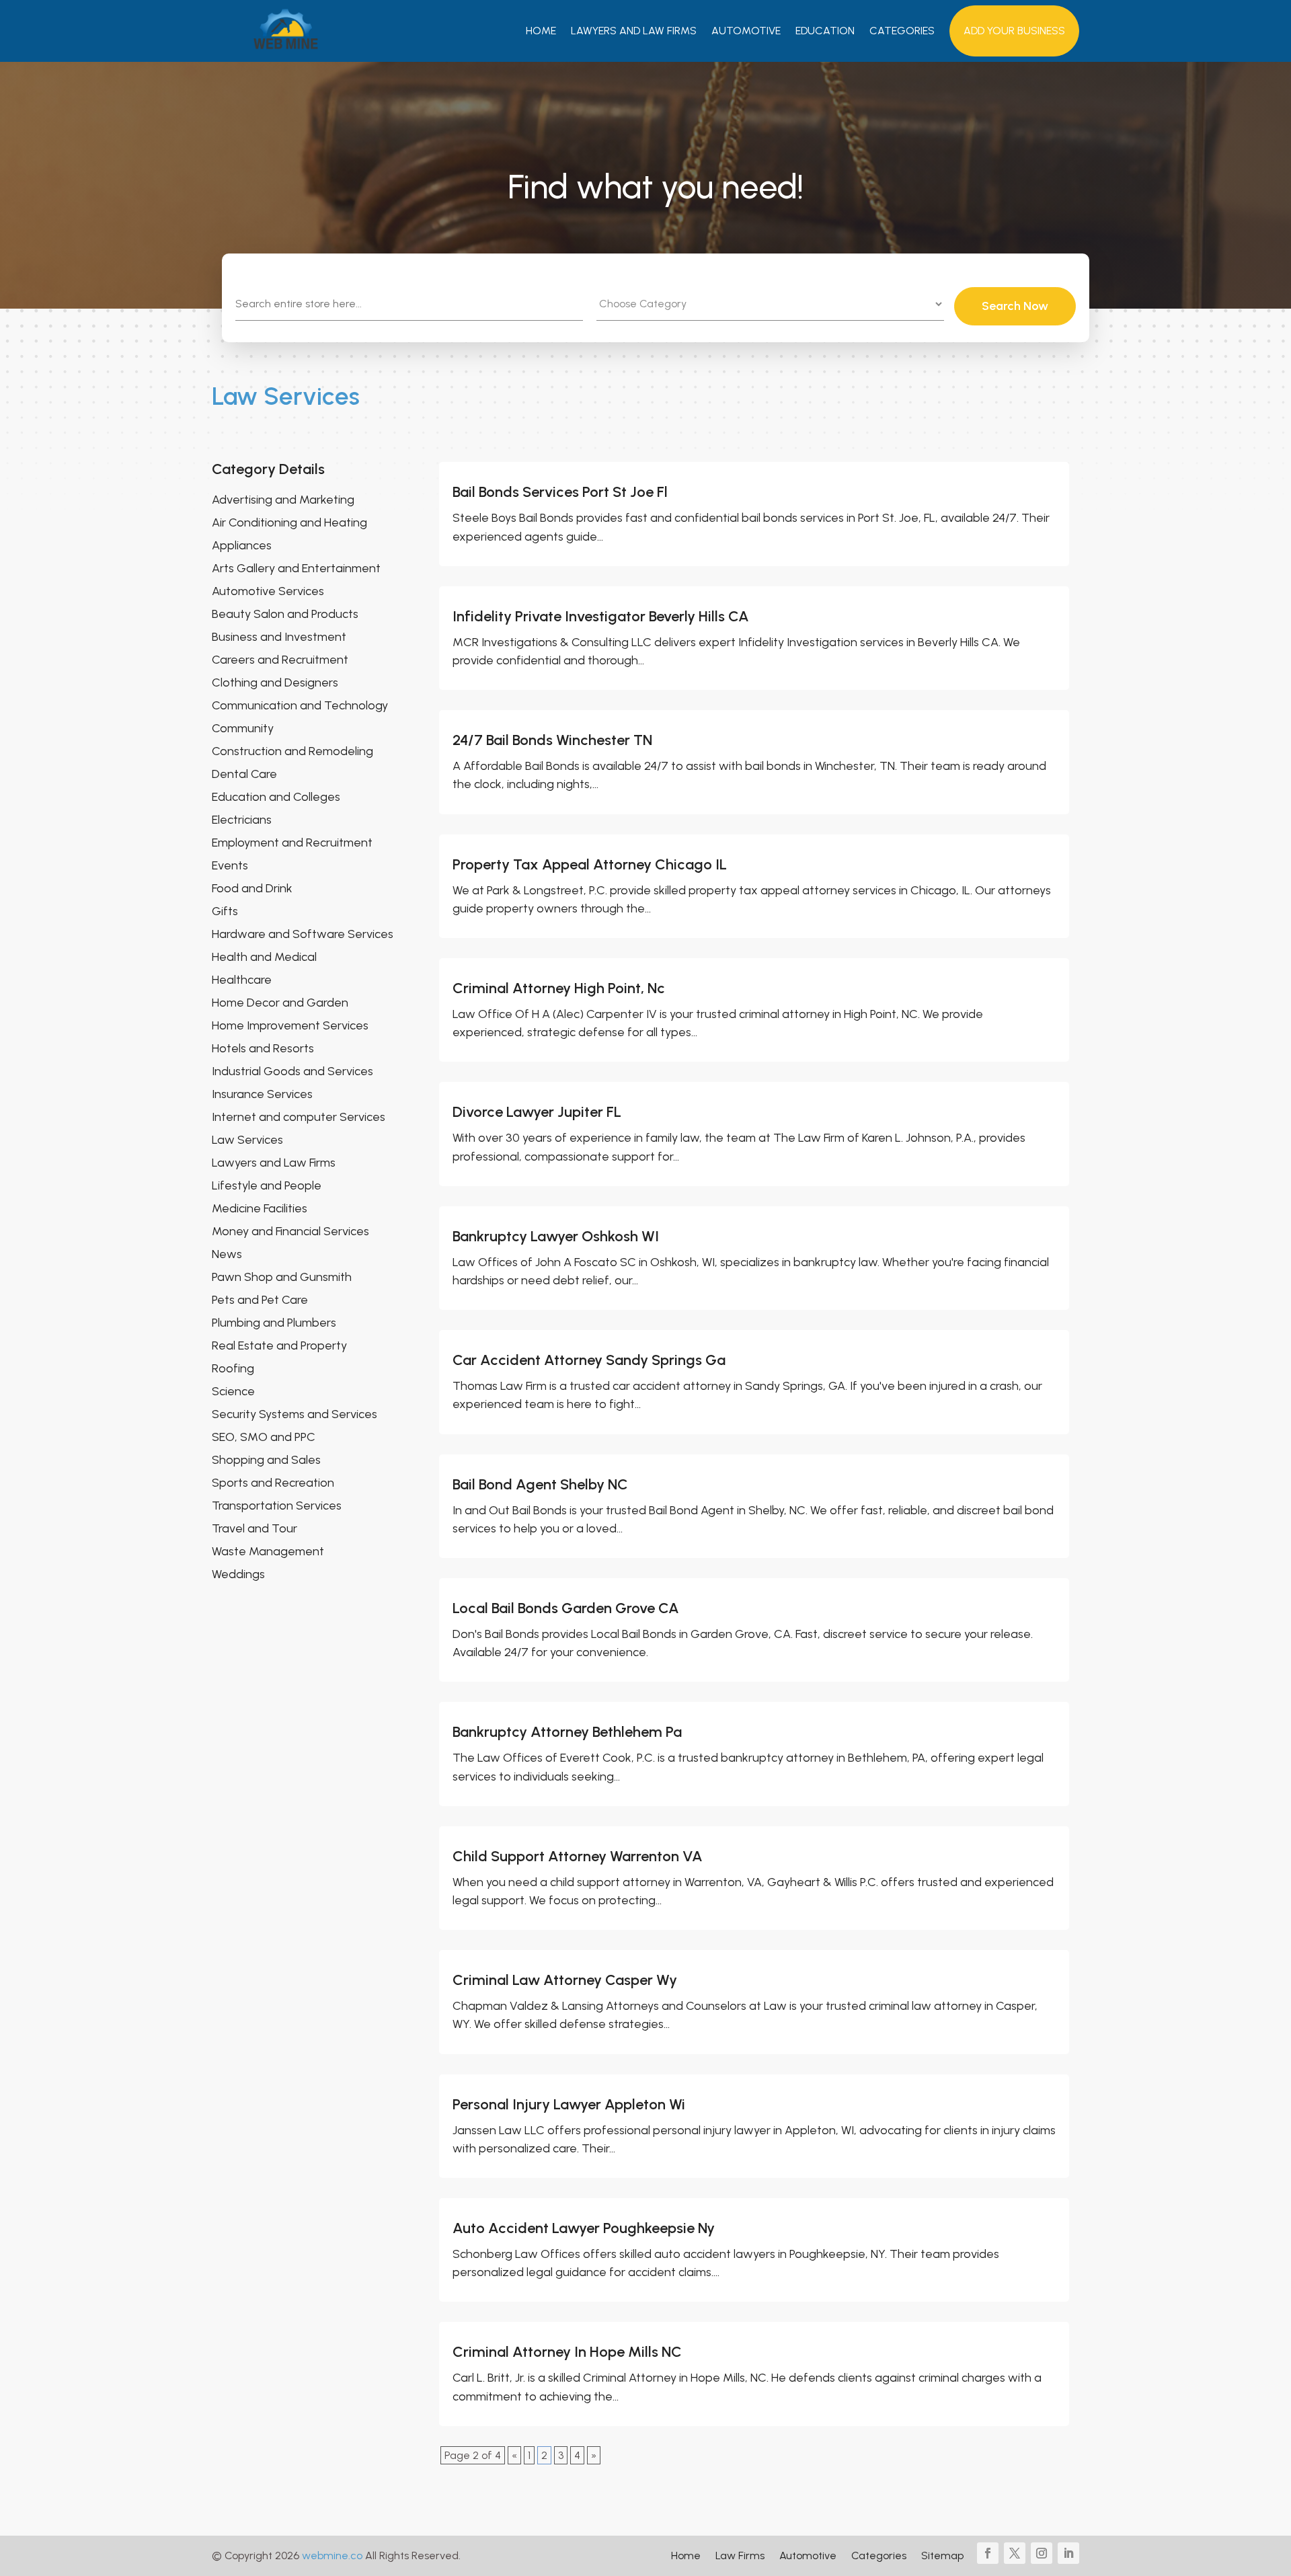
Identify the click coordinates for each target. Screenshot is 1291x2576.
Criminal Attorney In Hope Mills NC (567, 2352)
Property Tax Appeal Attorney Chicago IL (590, 864)
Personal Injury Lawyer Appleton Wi (569, 2104)
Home (541, 31)
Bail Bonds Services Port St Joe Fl (560, 492)
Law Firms (740, 2557)
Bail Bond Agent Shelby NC (540, 1484)
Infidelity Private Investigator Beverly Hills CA (601, 616)
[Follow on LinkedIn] (1068, 2553)
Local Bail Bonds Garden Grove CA (566, 1608)
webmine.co (332, 2555)
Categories (902, 31)
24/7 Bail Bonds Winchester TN (552, 740)
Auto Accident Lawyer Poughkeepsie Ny (584, 2228)
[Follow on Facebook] (988, 2553)
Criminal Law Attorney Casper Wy (565, 1980)
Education (825, 31)
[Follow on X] (1015, 2553)
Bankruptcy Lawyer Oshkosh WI (556, 1236)
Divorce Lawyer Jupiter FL (537, 1112)
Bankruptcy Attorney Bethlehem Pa (567, 1732)
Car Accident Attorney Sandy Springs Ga (589, 1360)
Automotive (746, 31)
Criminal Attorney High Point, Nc (559, 988)
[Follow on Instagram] (1042, 2553)
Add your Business (1014, 31)
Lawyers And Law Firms (634, 31)
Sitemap (942, 2557)
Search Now (1015, 306)
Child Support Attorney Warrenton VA (578, 1856)
